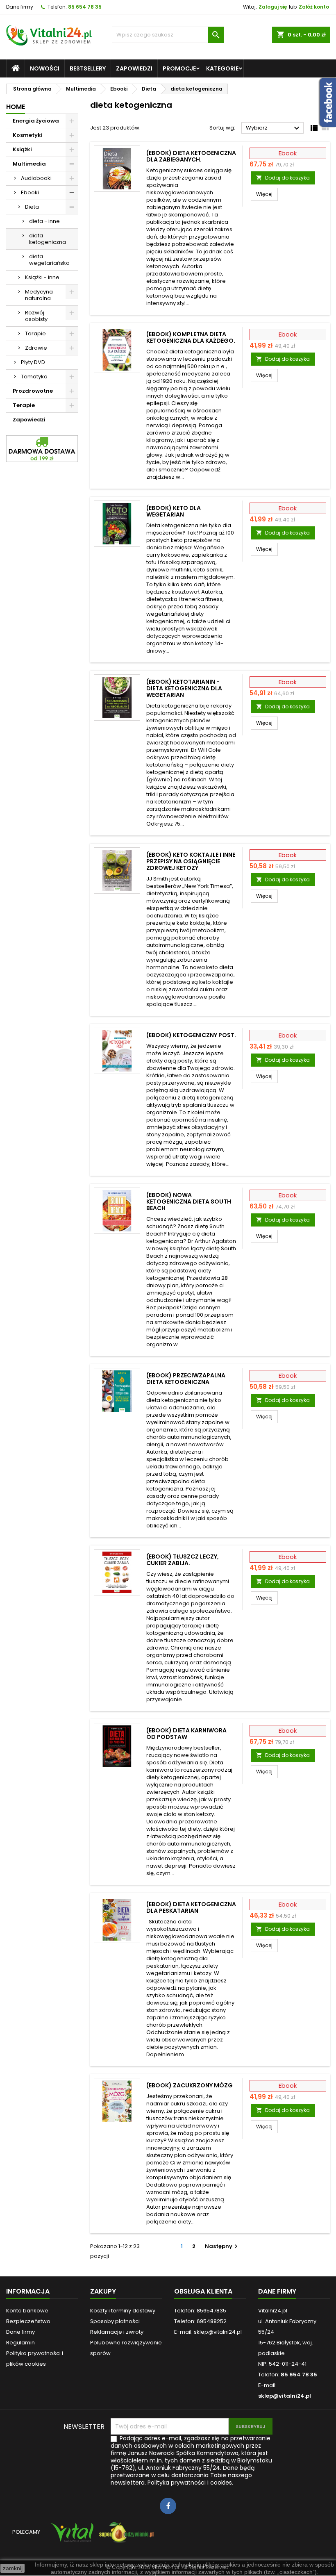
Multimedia (29, 164)
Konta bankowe (27, 2311)
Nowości (45, 68)
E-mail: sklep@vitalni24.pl (208, 2332)
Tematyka (34, 377)
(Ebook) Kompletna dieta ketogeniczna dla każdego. (191, 337)
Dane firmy (20, 7)
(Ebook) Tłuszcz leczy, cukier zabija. (183, 1560)
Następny (222, 2246)
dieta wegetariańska (49, 260)
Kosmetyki (28, 135)
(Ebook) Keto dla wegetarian (174, 511)
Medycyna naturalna (39, 295)
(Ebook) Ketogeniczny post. (191, 1035)
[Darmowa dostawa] (42, 448)
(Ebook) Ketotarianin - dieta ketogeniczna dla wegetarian (184, 688)
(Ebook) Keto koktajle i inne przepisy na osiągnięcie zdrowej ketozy (191, 861)
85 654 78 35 (85, 7)
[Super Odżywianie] (125, 2536)
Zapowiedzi (134, 68)
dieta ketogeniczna (48, 239)
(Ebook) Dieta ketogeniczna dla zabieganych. (191, 156)
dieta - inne (44, 221)
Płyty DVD (33, 362)
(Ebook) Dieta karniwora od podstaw (186, 1734)
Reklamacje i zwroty (117, 2332)
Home (16, 107)
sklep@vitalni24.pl (285, 2396)
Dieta (32, 207)
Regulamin (20, 2343)
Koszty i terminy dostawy (123, 2311)
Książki (22, 149)
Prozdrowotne (33, 391)
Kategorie (222, 68)
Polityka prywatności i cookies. (190, 2483)
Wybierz (274, 128)
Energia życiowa (36, 121)
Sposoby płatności (115, 2321)
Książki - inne (42, 277)
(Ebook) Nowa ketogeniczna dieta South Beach (189, 1202)
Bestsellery (88, 68)
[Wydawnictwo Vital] (70, 2536)
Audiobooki (36, 178)
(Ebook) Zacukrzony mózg (190, 2085)
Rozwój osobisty (36, 316)
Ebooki (30, 192)
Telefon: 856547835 (200, 2311)
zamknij (13, 2568)
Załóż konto (314, 7)
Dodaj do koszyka (283, 178)
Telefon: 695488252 (200, 2321)
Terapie (35, 333)
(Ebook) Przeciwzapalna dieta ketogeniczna (186, 1379)
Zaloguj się (273, 7)
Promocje (179, 68)
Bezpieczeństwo (28, 2321)
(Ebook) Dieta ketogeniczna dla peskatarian (191, 1907)
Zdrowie (36, 348)
